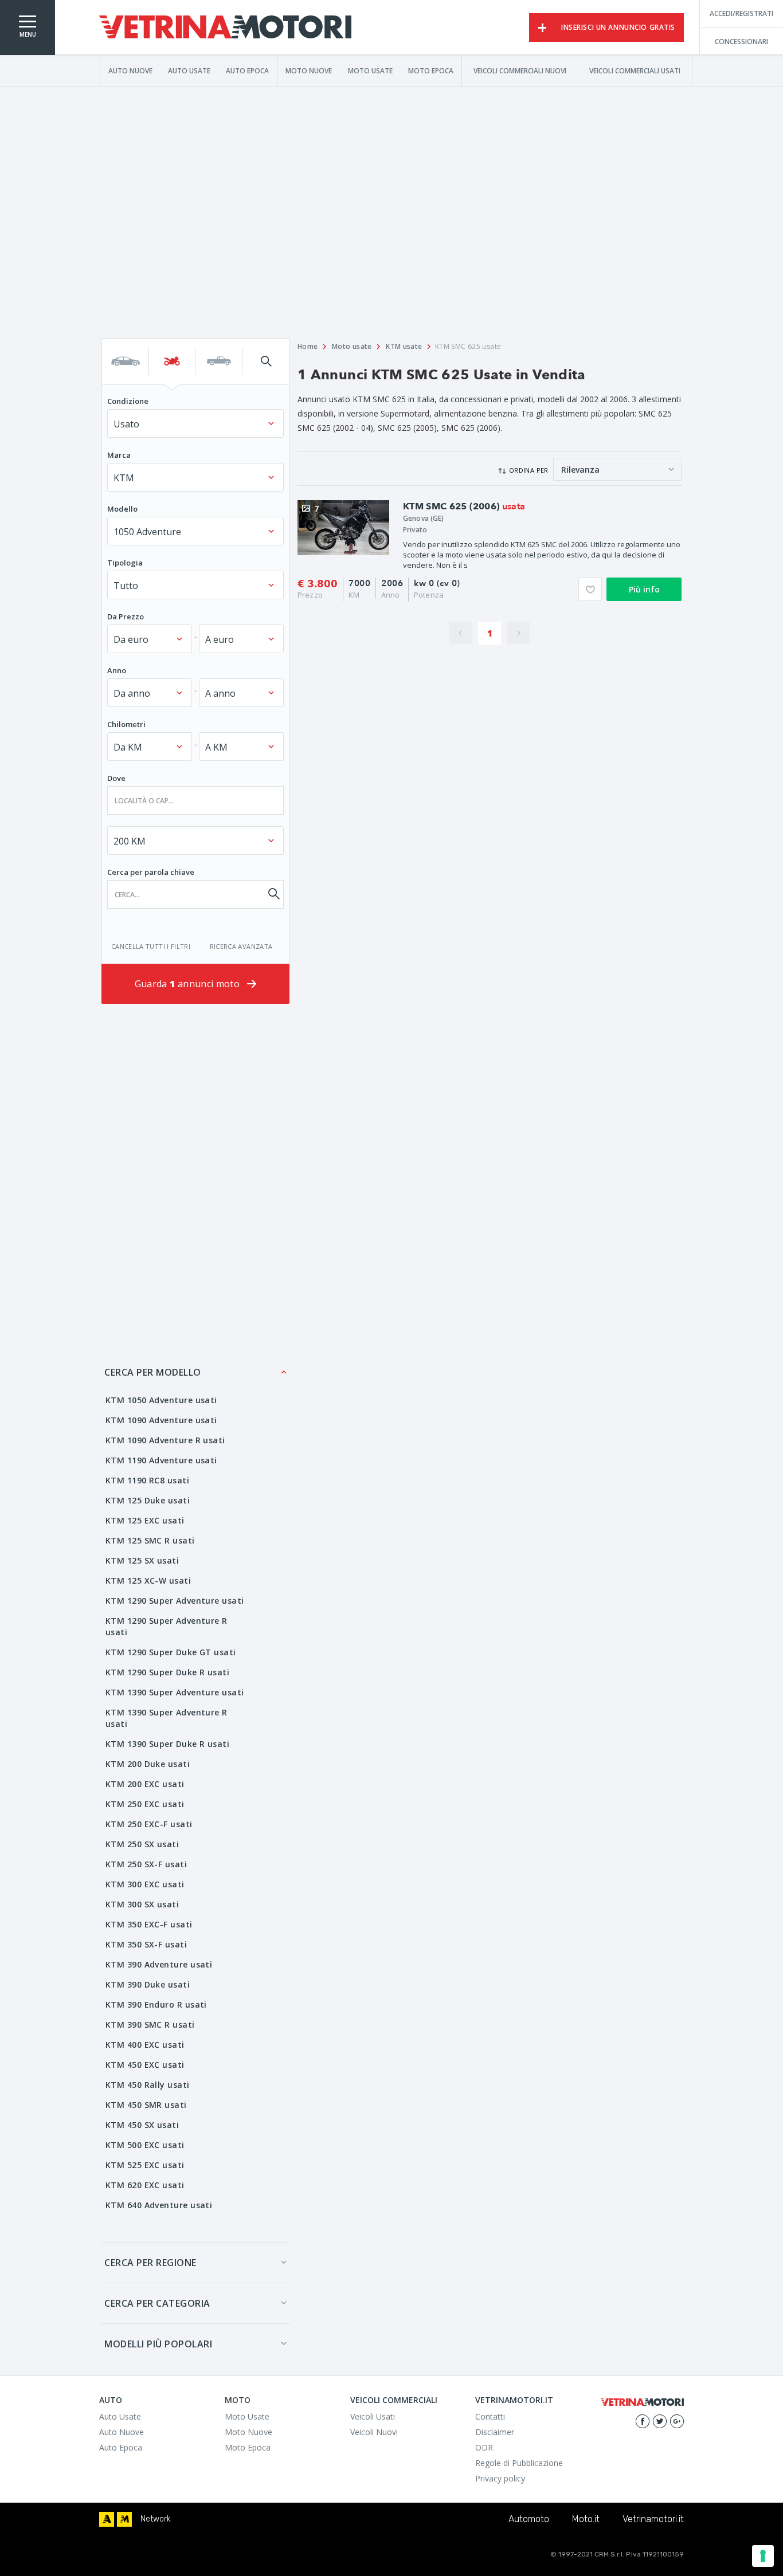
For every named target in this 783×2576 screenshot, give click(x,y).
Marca (119, 455)
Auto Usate (189, 70)
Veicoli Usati (373, 2416)
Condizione (128, 401)
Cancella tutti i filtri (151, 946)
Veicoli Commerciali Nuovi (520, 70)
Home (308, 346)
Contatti (490, 2416)
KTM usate (404, 346)
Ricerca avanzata (241, 946)
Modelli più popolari (158, 2344)
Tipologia (125, 563)
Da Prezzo (126, 616)
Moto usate (352, 346)
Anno (117, 670)
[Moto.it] (124, 2519)
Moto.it (586, 2519)
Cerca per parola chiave (151, 872)
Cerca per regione (150, 2263)
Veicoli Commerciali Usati (635, 70)
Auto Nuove (130, 70)
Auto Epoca (247, 70)
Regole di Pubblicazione (519, 2463)
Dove (116, 778)
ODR (484, 2447)
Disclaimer (495, 2432)
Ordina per (529, 470)
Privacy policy (500, 2478)
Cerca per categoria (157, 2303)
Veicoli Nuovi (374, 2432)
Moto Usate (370, 70)
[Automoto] (107, 2519)
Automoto (529, 2519)
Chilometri (126, 724)
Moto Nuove (309, 70)
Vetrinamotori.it (653, 2519)
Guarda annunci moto (189, 984)
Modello (122, 509)
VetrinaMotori (225, 28)
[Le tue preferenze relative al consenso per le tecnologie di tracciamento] (763, 2556)
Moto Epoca (431, 70)
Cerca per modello (153, 1372)
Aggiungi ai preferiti (590, 589)
